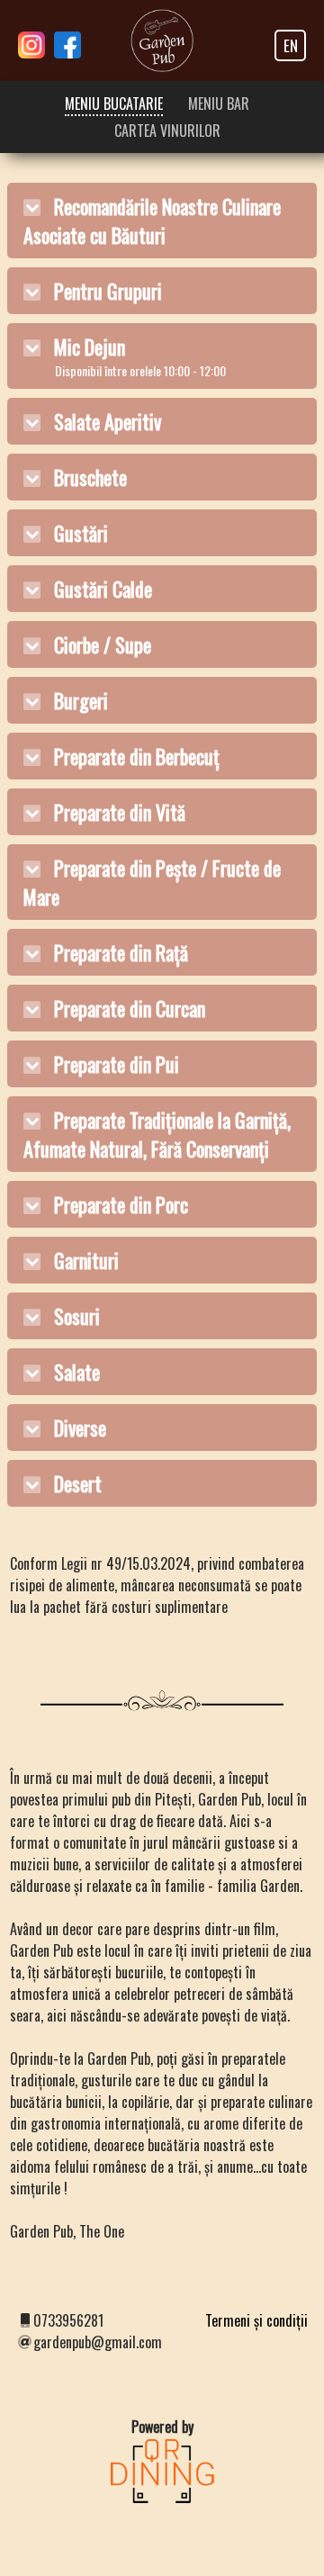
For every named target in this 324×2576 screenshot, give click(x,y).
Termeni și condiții (256, 2320)
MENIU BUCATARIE (114, 104)
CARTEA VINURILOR (167, 131)
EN (291, 45)
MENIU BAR (219, 104)
